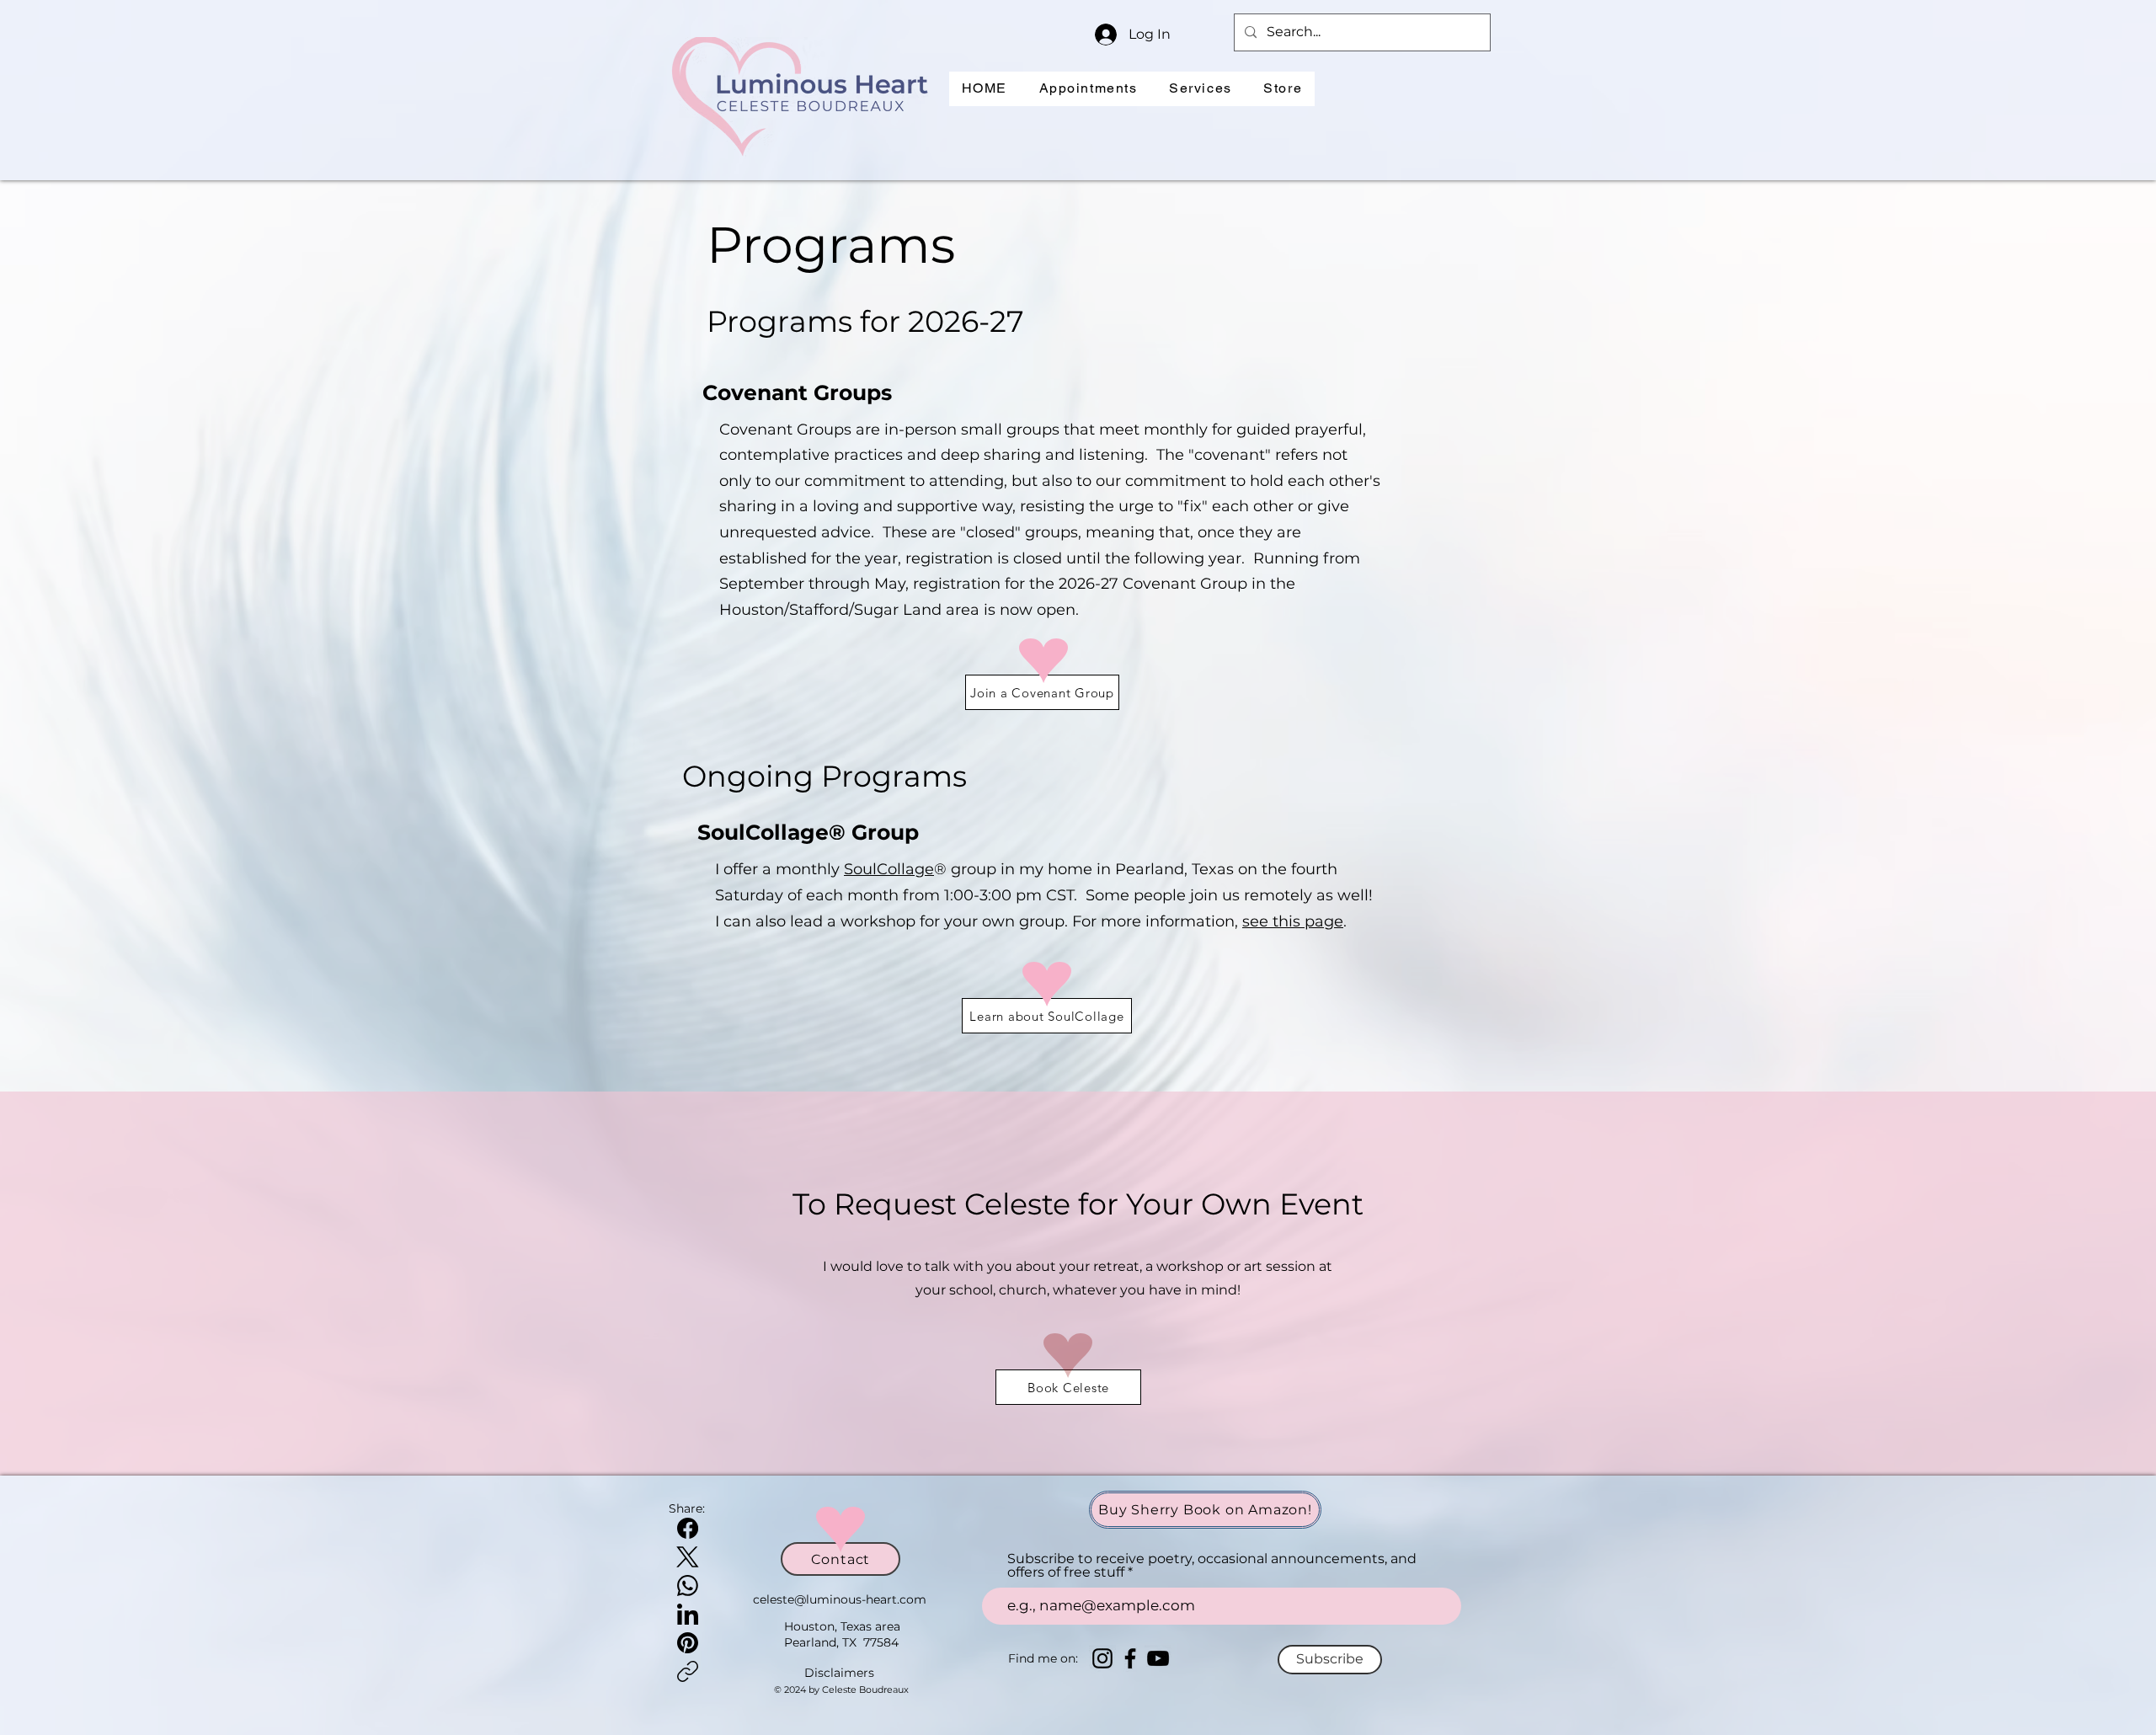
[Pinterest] (688, 1643)
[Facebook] (688, 1528)
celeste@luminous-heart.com (840, 1599)
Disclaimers (839, 1673)
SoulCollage (889, 869)
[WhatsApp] (688, 1586)
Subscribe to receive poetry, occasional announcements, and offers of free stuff (1212, 1566)
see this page (1293, 921)
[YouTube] (1158, 1658)
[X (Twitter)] (688, 1557)
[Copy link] (688, 1671)
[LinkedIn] (688, 1614)
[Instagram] (1102, 1658)
